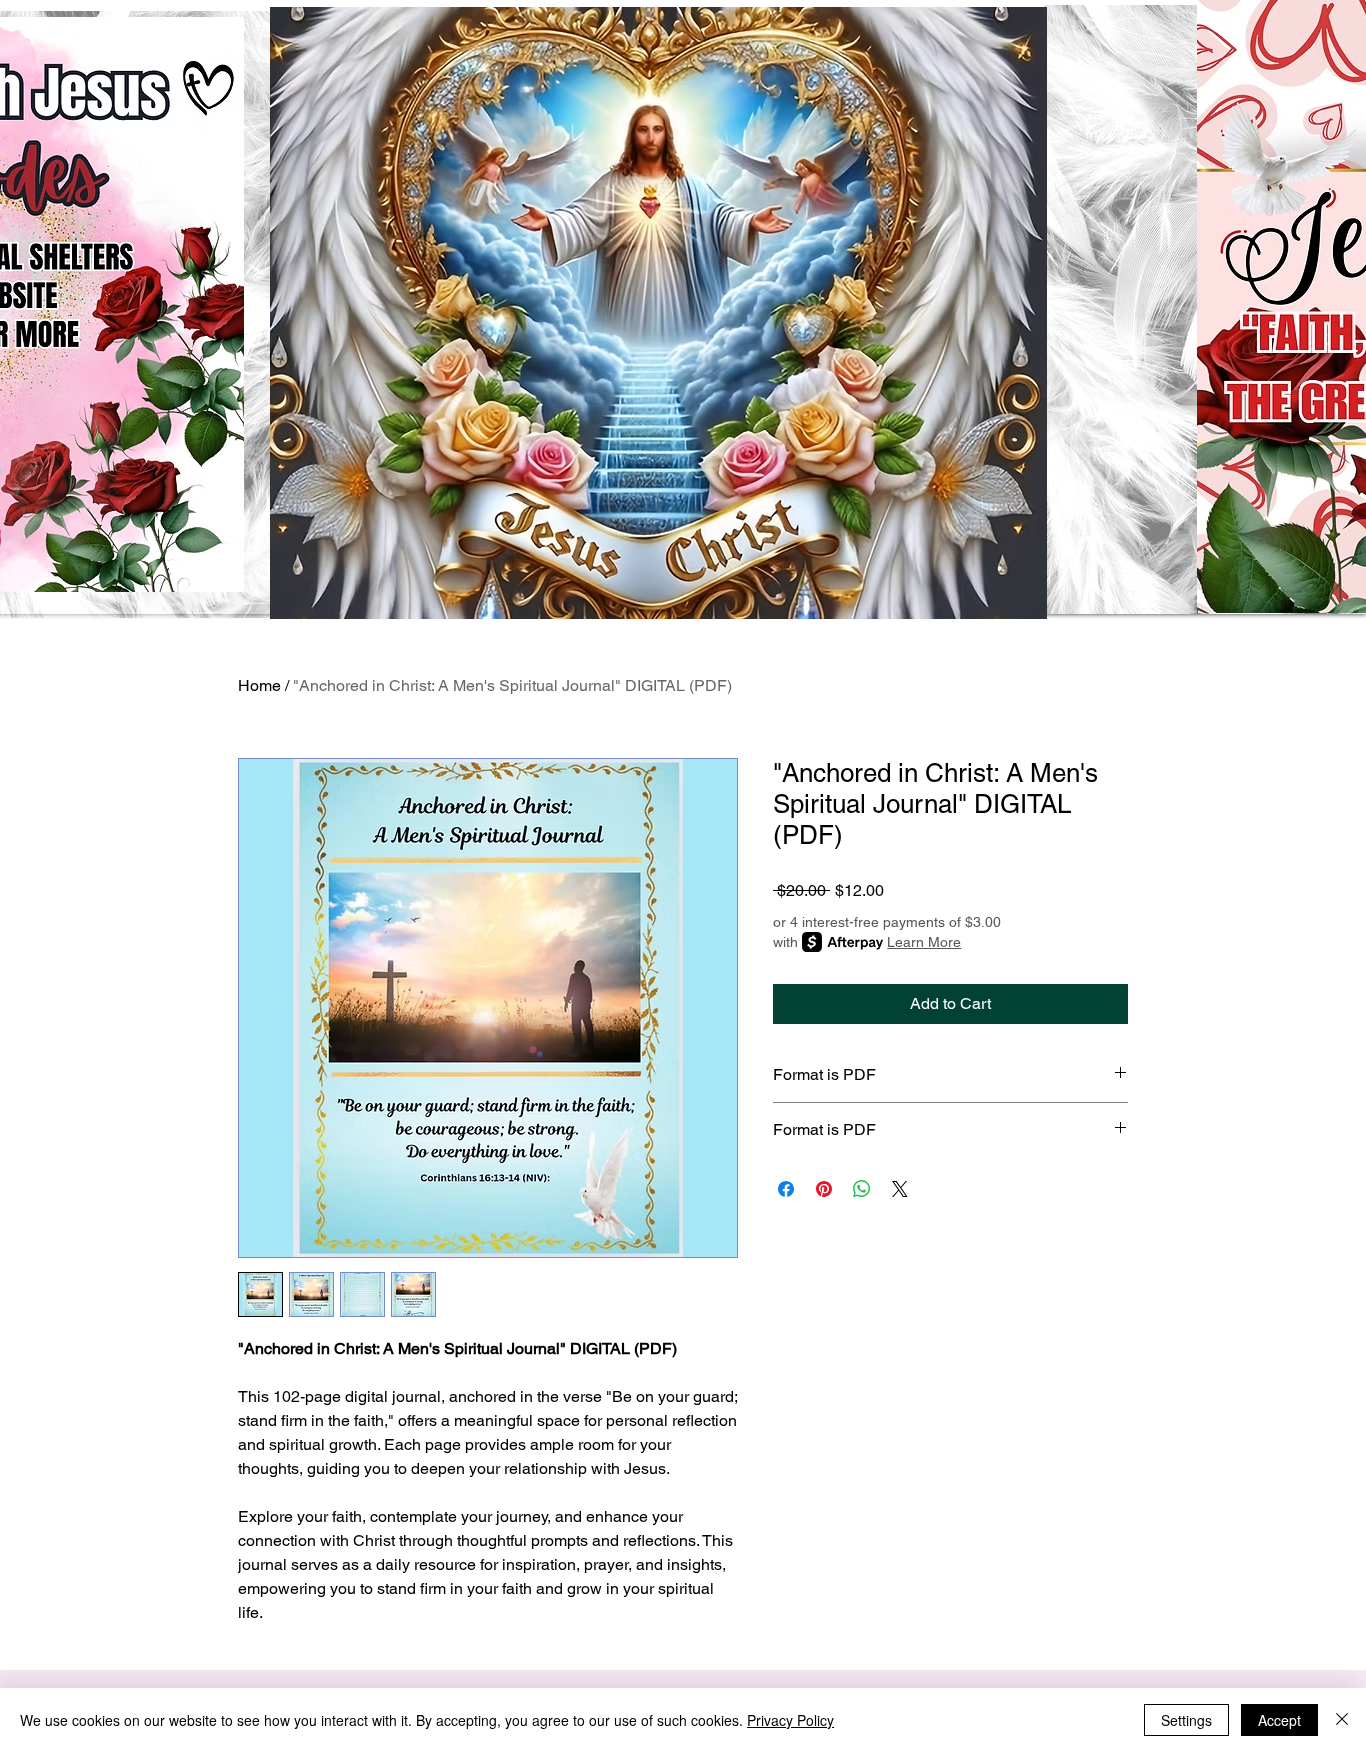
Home (259, 685)
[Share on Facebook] (786, 1189)
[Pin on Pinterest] (824, 1189)
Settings (1186, 1720)
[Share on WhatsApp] (862, 1189)
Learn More (924, 942)
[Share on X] (900, 1189)
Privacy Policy (790, 1720)
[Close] (1342, 1720)
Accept (1279, 1720)
